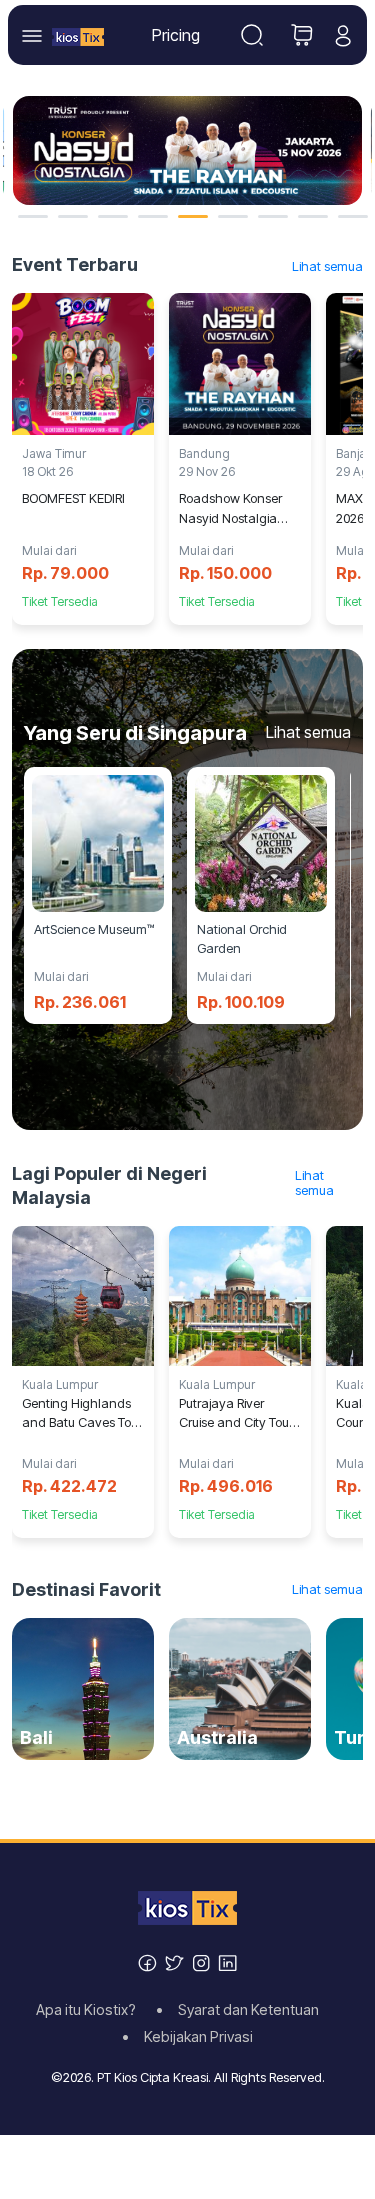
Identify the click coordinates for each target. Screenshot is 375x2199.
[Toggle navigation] (252, 35)
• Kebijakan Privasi (187, 2037)
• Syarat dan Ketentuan (243, 2010)
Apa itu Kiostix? (92, 2010)
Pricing (176, 35)
